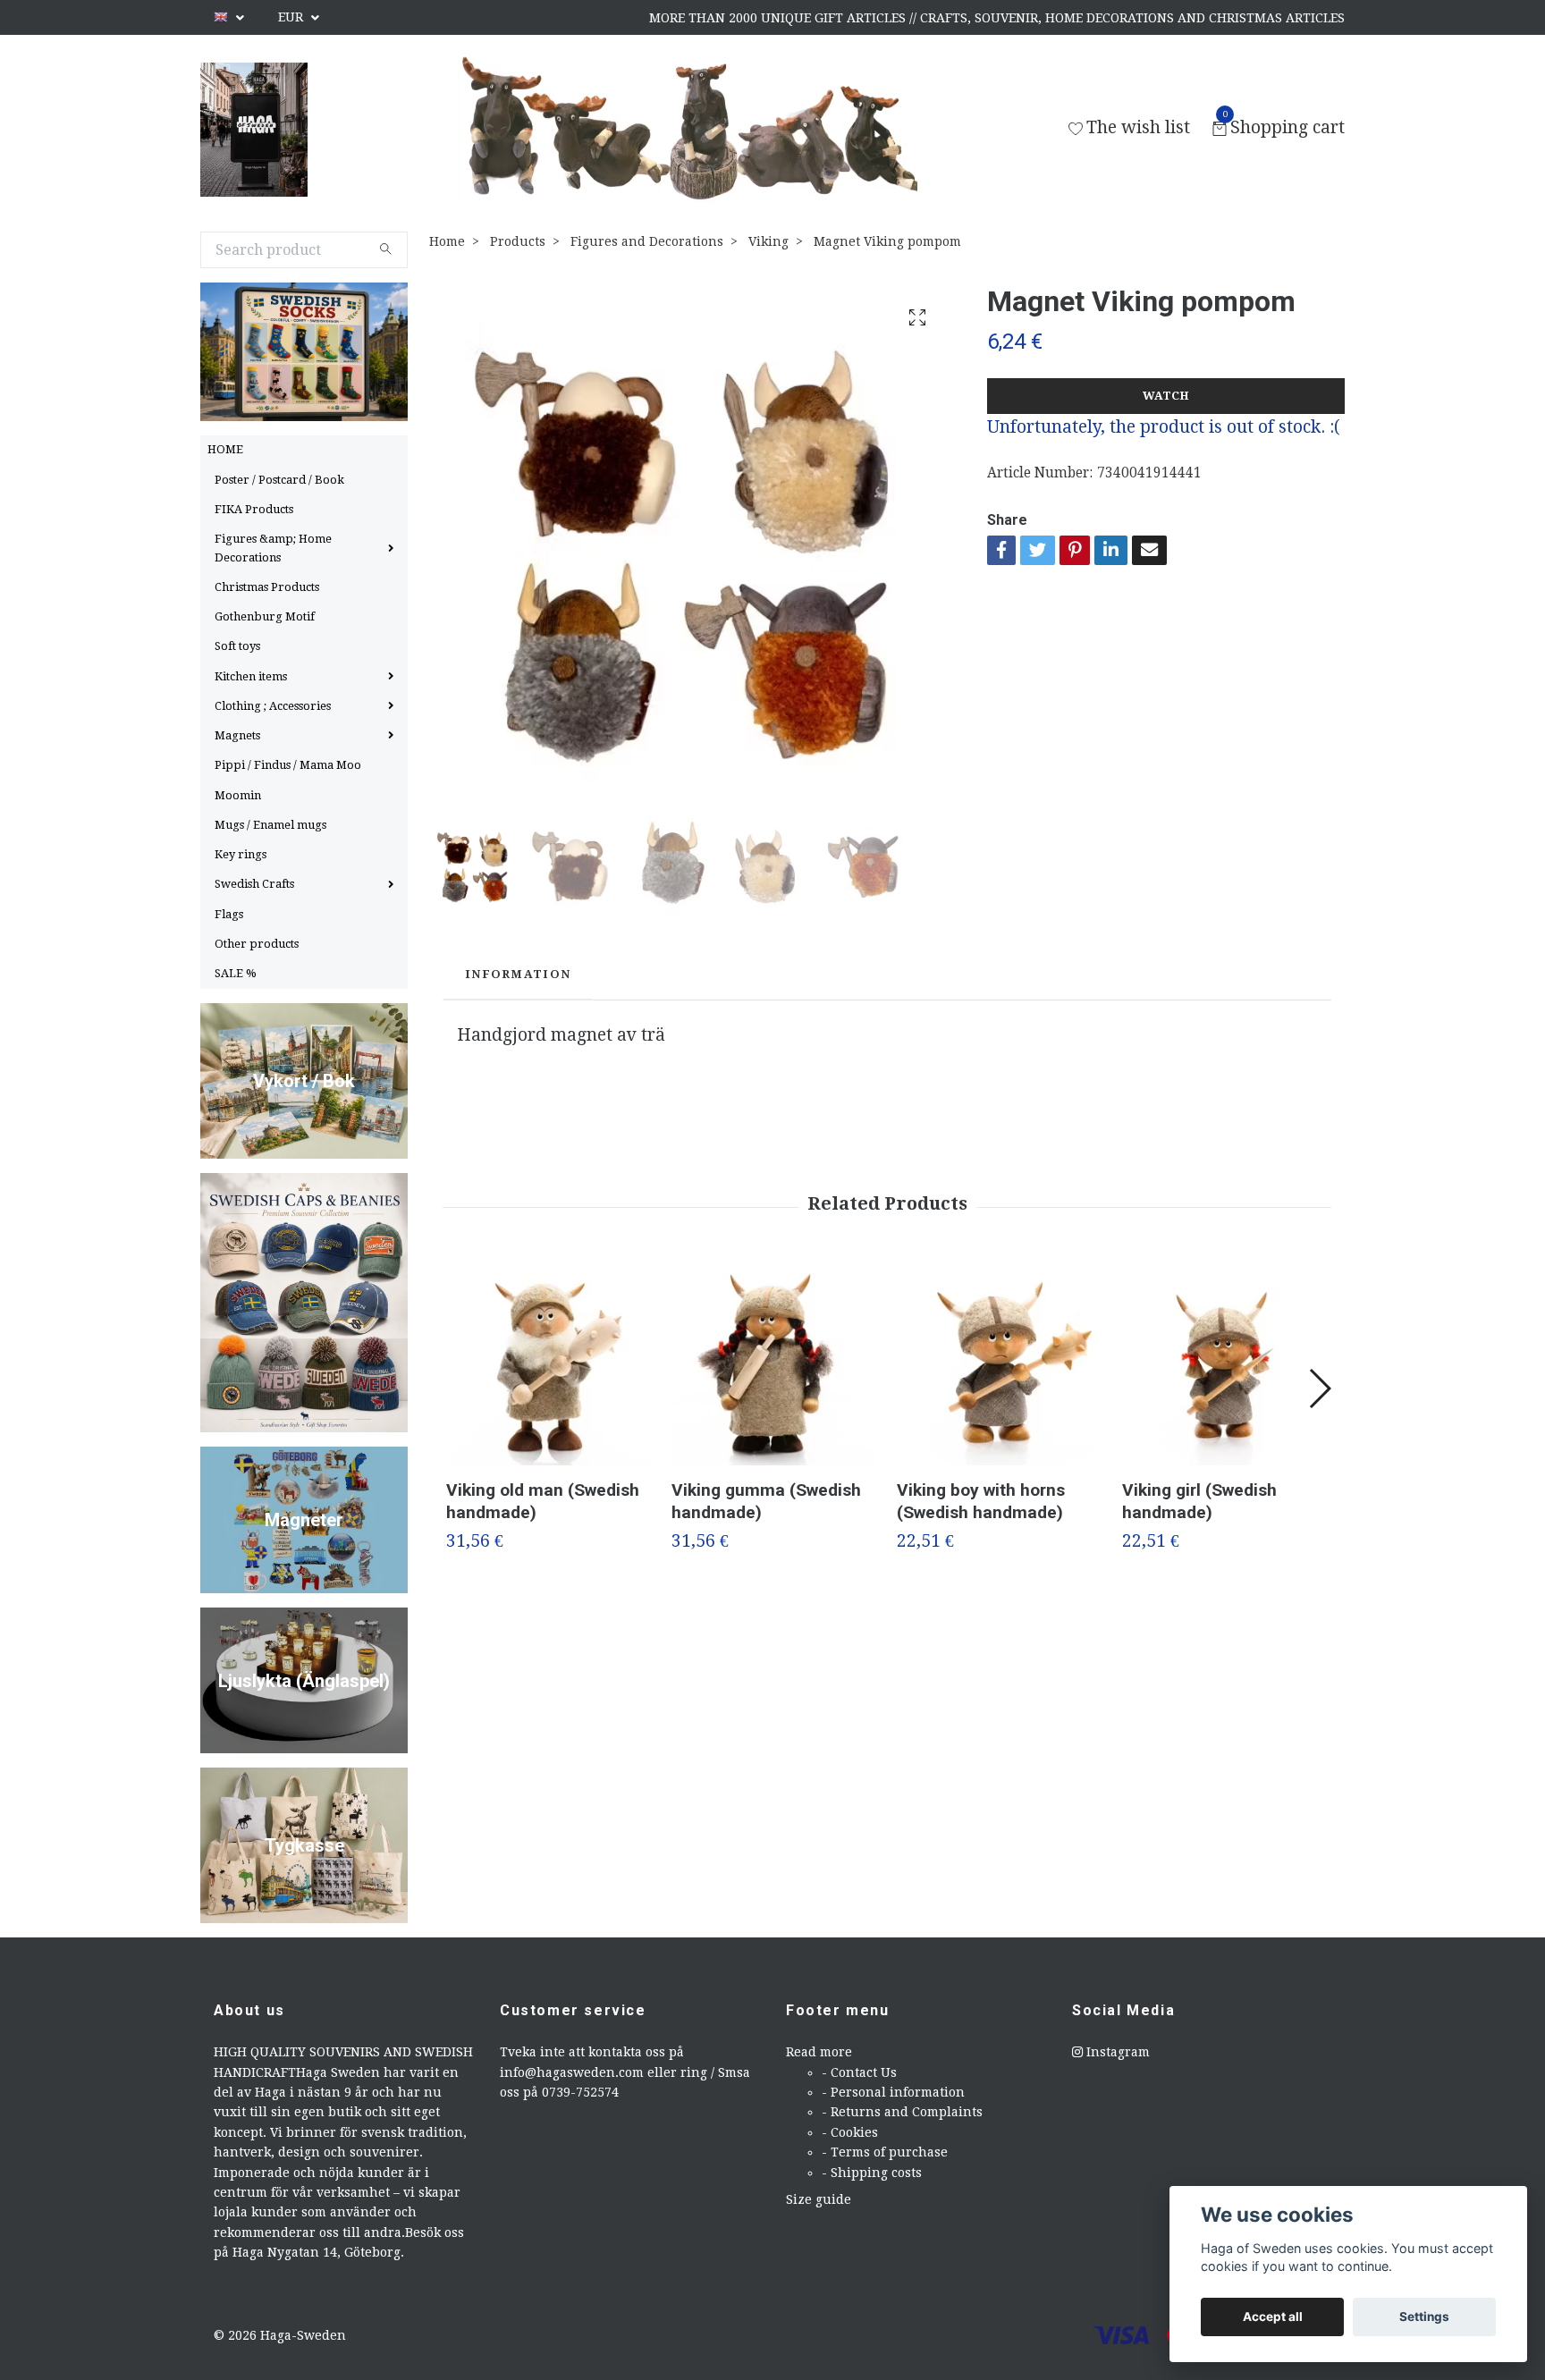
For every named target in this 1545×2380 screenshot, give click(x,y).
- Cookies (850, 2132)
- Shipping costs (872, 2173)
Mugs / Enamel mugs (270, 825)
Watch (1166, 396)
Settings (1424, 2317)
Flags (229, 914)
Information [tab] (518, 974)
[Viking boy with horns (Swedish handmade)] (999, 1363)
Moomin (238, 795)
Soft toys (237, 646)
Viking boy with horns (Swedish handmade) (981, 1501)
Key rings (241, 854)
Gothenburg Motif (265, 616)
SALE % (236, 973)
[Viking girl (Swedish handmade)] (1224, 1363)
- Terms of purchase (885, 2152)
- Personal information (893, 2092)
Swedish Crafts (254, 884)
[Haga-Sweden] (254, 130)
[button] (1319, 1388)
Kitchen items (251, 676)
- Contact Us (859, 2072)
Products (518, 241)
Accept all (1273, 2317)
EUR (292, 17)
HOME (225, 449)
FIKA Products (254, 509)
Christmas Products (267, 587)
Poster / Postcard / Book (279, 480)
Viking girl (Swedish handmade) (1199, 1501)
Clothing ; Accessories (273, 706)
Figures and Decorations (647, 241)
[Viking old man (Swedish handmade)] (549, 1363)
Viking (768, 241)
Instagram (1116, 2052)
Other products (257, 944)
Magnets (237, 735)
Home (447, 241)
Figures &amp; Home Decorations (273, 548)
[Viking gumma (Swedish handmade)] (774, 1363)
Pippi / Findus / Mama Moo (288, 765)
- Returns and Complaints (902, 2112)
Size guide (819, 2199)
